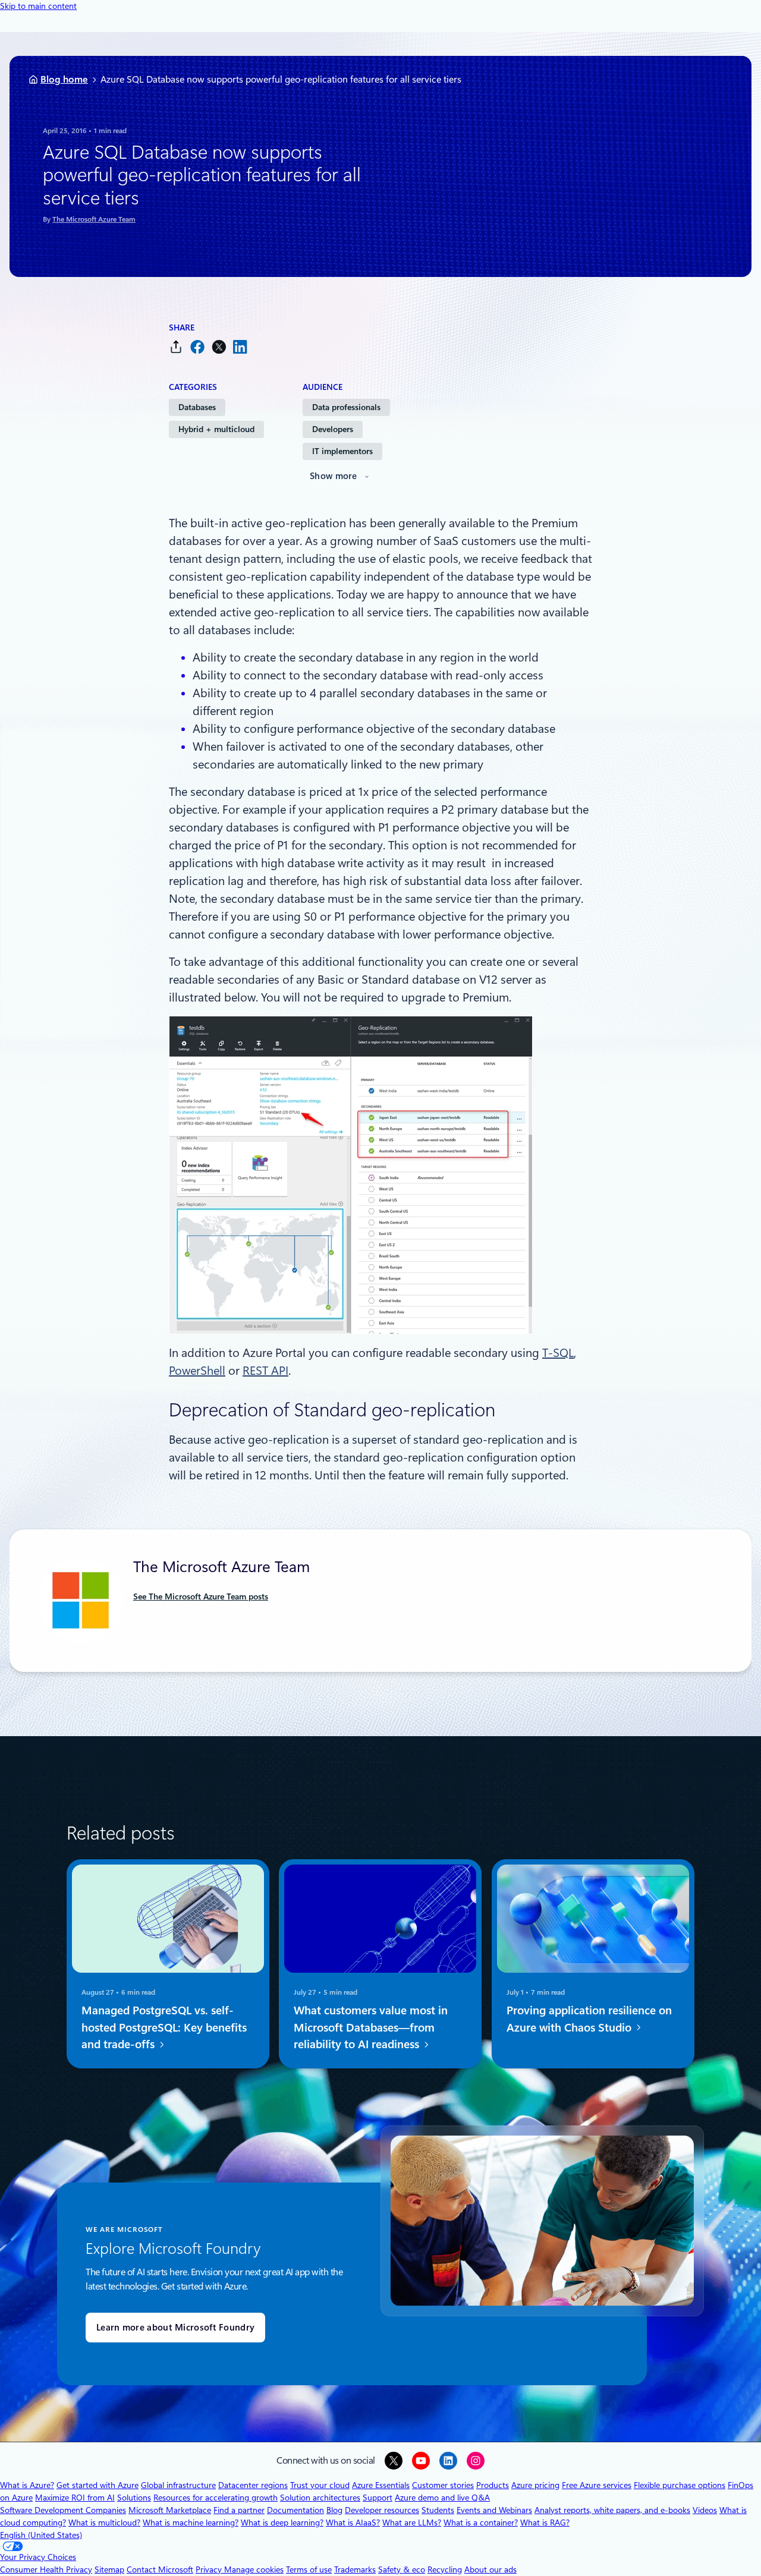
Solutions (134, 2498)
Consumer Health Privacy (46, 2569)
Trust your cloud (320, 2485)
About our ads (490, 2569)
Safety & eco (402, 2569)
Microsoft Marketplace (170, 2510)
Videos (705, 2510)
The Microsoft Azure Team (94, 219)
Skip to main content (38, 6)
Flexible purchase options (680, 2485)
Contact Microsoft (160, 2569)
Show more (334, 476)
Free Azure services (597, 2485)
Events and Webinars (494, 2510)
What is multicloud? (104, 2523)
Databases (197, 407)
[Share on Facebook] (197, 347)
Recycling (445, 2569)
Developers (333, 429)
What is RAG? (545, 2523)
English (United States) (41, 2535)
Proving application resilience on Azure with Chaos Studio (589, 2019)
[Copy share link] (176, 347)
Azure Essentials (381, 2485)
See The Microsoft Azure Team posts (201, 1596)
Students (438, 2510)
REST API (265, 1371)
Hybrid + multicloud (216, 429)
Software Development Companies (63, 2510)
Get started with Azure (98, 2485)
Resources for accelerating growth (216, 2498)
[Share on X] (219, 347)
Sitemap (109, 2569)
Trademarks (355, 2569)
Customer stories (443, 2485)
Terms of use (309, 2569)
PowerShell (197, 1371)
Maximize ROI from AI (75, 2498)
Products (493, 2485)
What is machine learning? (191, 2523)
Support (378, 2498)
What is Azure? (27, 2485)
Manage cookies (254, 2569)
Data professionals (346, 407)
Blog (334, 2510)
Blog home (64, 79)
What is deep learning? (282, 2523)
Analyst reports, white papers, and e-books (612, 2510)
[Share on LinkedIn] (240, 347)
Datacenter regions (253, 2485)
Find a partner (239, 2510)
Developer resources (382, 2510)
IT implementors (342, 451)
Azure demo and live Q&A (442, 2498)
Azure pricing (535, 2485)
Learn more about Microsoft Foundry (175, 2328)
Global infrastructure (178, 2485)
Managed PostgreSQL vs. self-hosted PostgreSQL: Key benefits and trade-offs (164, 2028)
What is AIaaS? (353, 2523)
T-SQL (558, 1353)
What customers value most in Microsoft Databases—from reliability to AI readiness (371, 2028)
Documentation (295, 2510)
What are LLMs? (412, 2523)
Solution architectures (320, 2498)
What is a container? (481, 2523)
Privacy (210, 2569)
